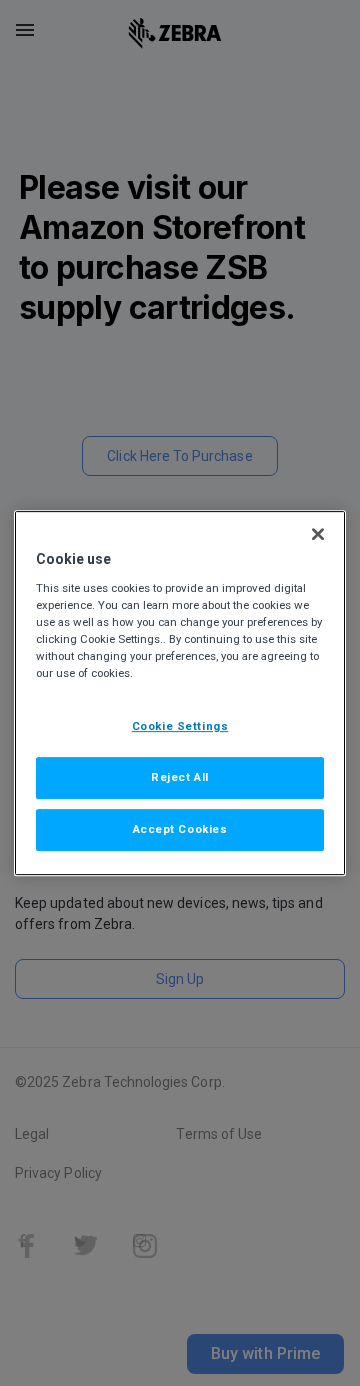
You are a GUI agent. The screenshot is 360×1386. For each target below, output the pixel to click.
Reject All (180, 777)
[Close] (318, 534)
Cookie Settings (180, 726)
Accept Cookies (180, 829)
